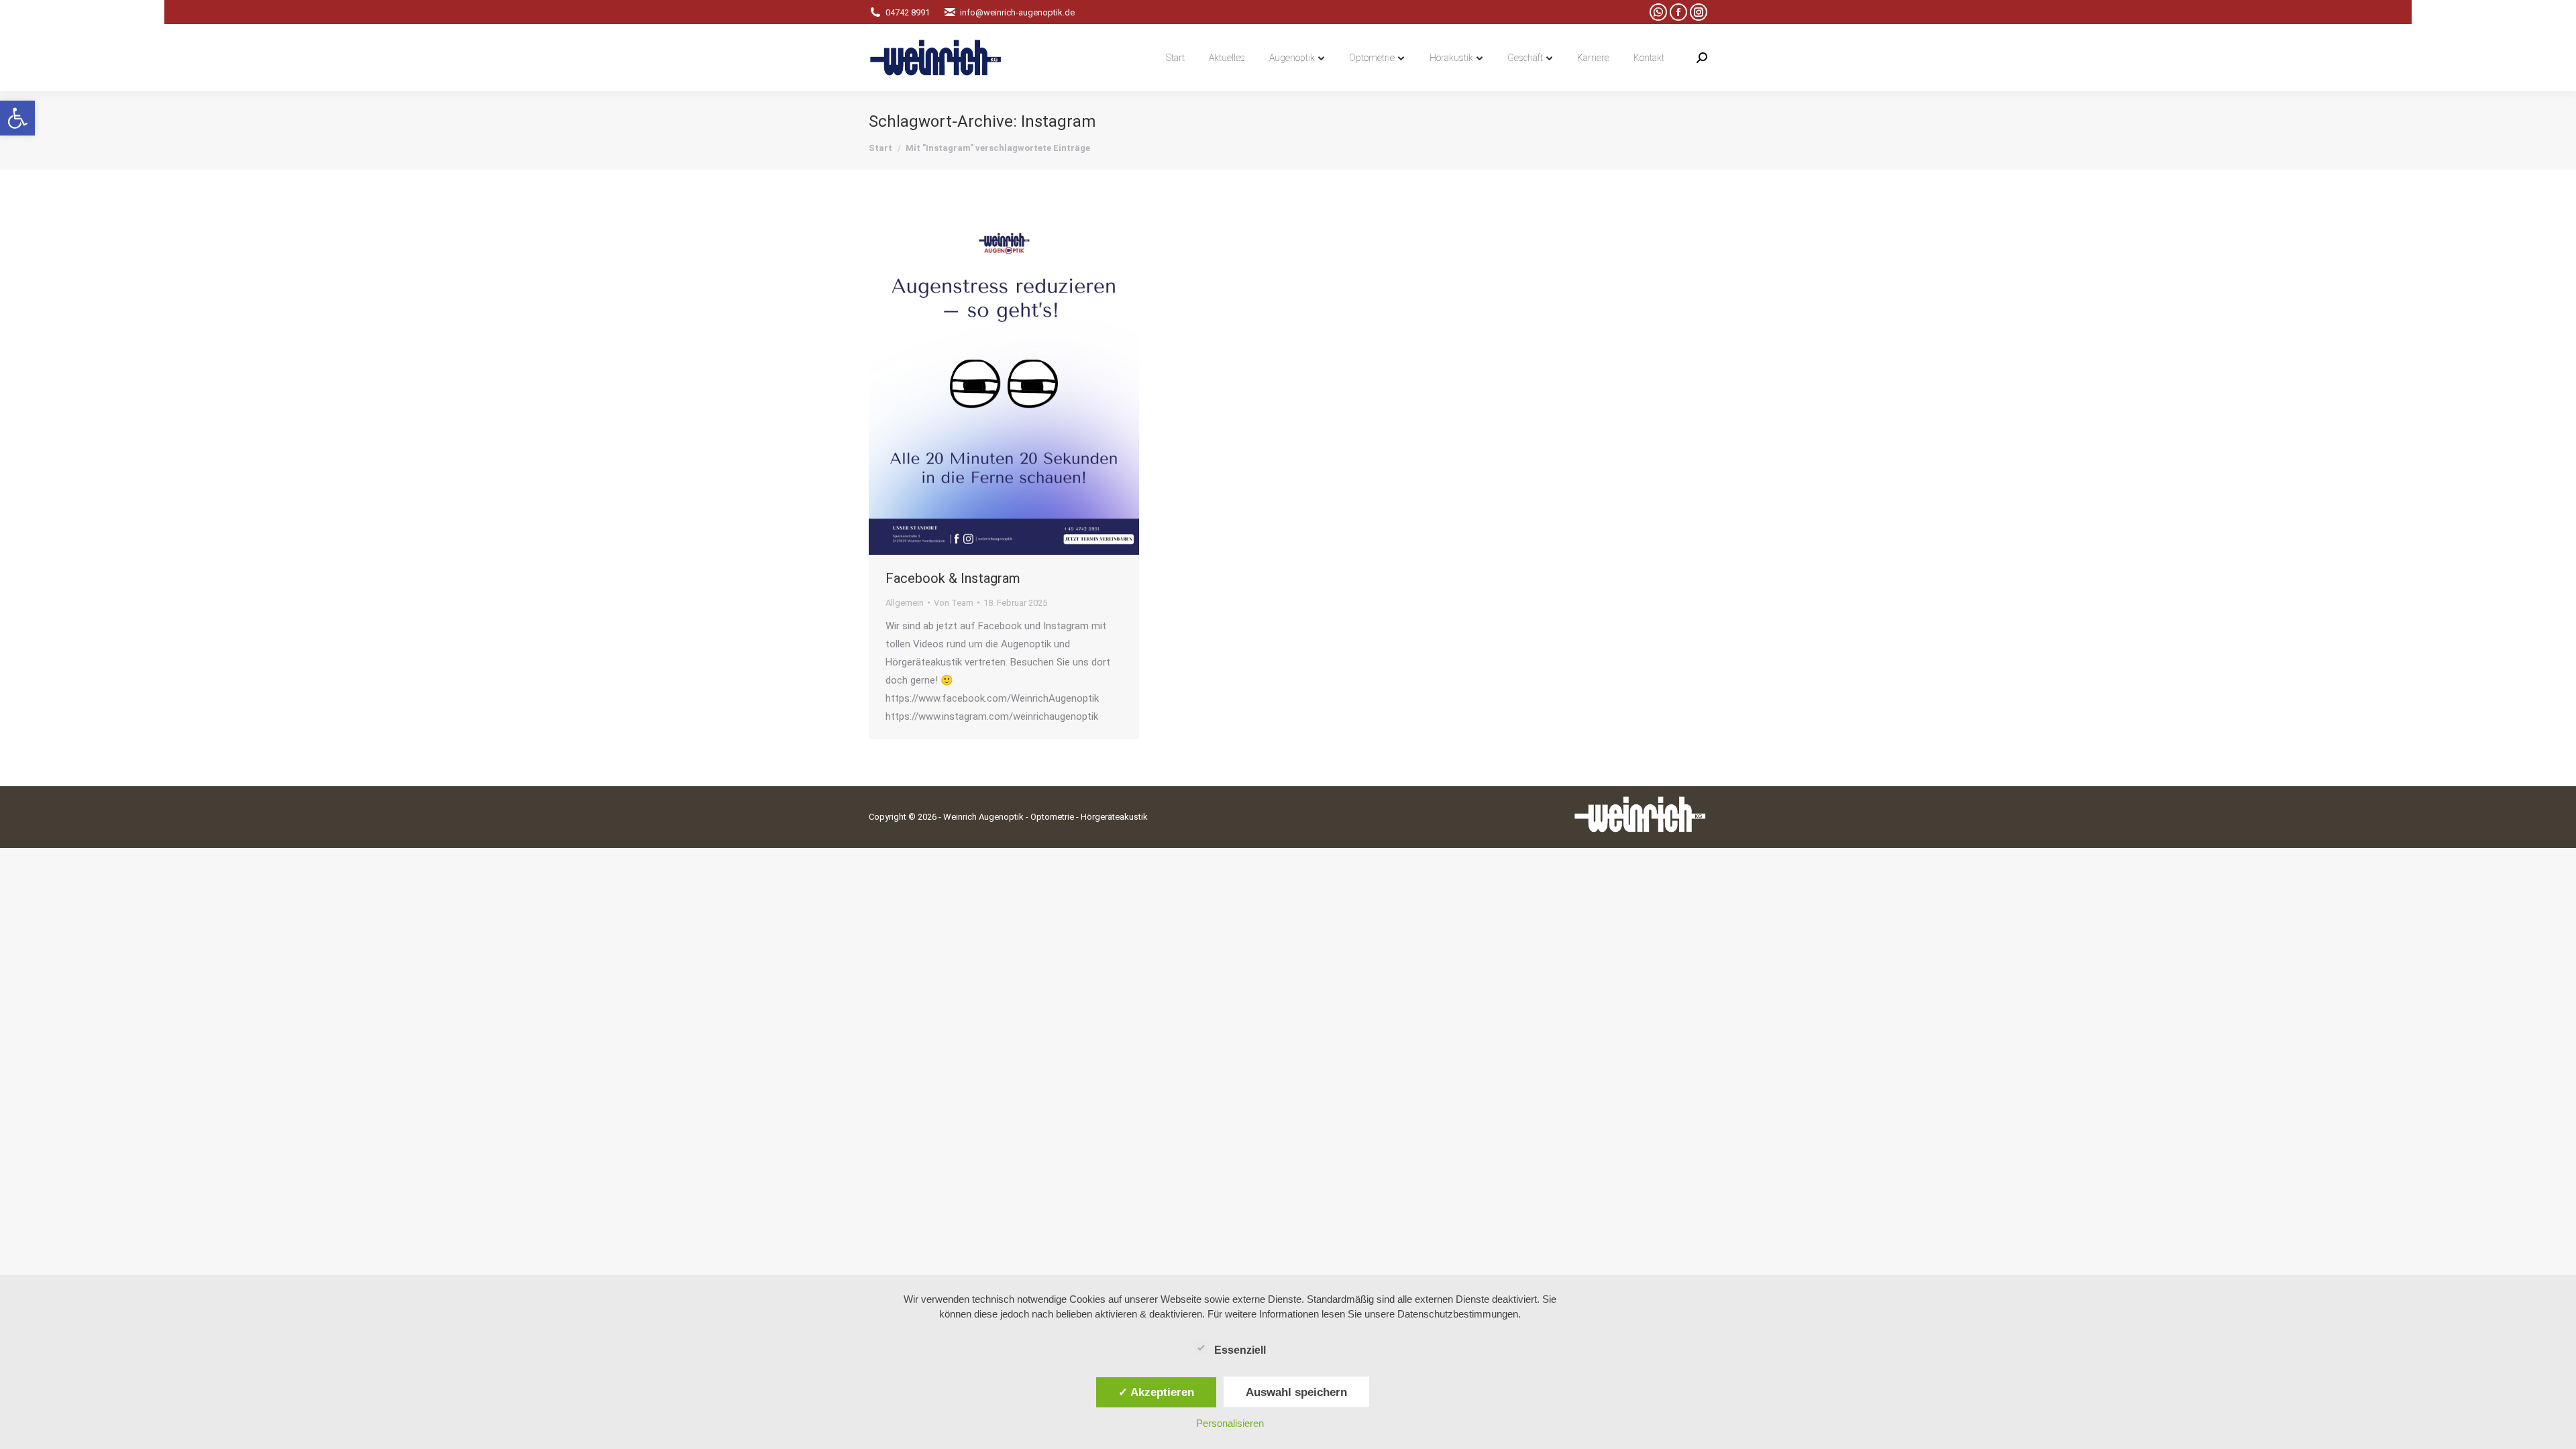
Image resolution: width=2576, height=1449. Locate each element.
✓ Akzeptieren (1156, 1392)
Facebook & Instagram (953, 578)
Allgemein (905, 603)
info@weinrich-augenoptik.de (1017, 12)
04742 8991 (908, 12)
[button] (17, 118)
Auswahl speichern (1296, 1392)
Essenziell (1240, 1350)
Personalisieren (1230, 1423)
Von (954, 603)
